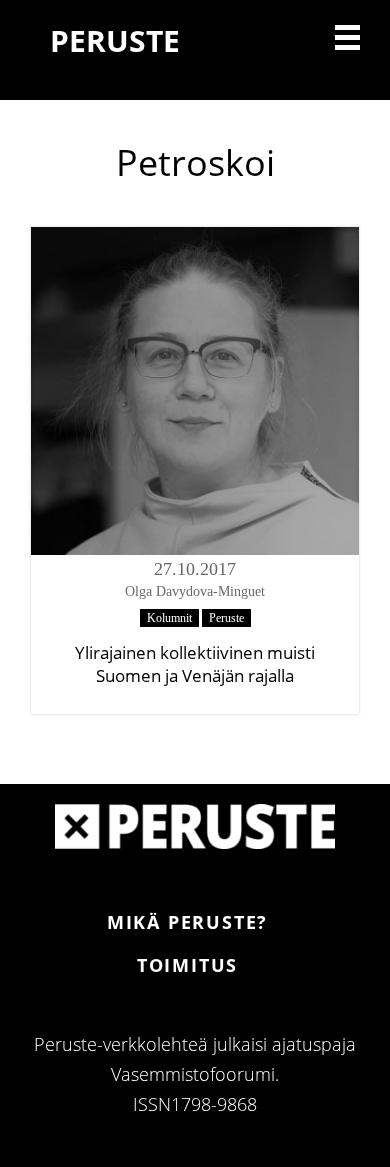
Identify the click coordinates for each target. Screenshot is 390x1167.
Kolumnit (169, 618)
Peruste (226, 618)
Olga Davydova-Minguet (195, 591)
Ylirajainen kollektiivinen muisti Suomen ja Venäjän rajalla (195, 664)
